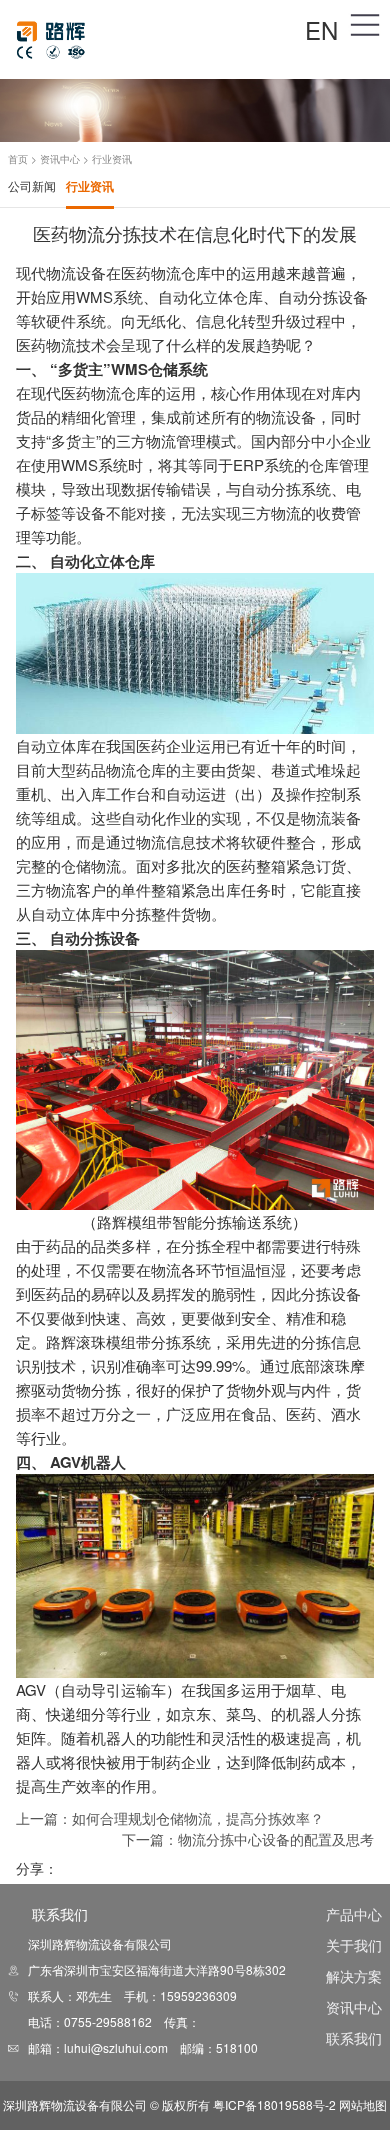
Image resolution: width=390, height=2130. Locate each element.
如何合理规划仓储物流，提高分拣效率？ (198, 1818)
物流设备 (76, 272)
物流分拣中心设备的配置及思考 (276, 1839)
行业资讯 (90, 186)
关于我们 (354, 1945)
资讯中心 (60, 159)
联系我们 (354, 2038)
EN (321, 29)
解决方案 (354, 1976)
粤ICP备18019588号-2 (274, 2104)
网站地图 (363, 2104)
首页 (18, 159)
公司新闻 (32, 185)
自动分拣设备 (95, 938)
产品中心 (354, 1914)
